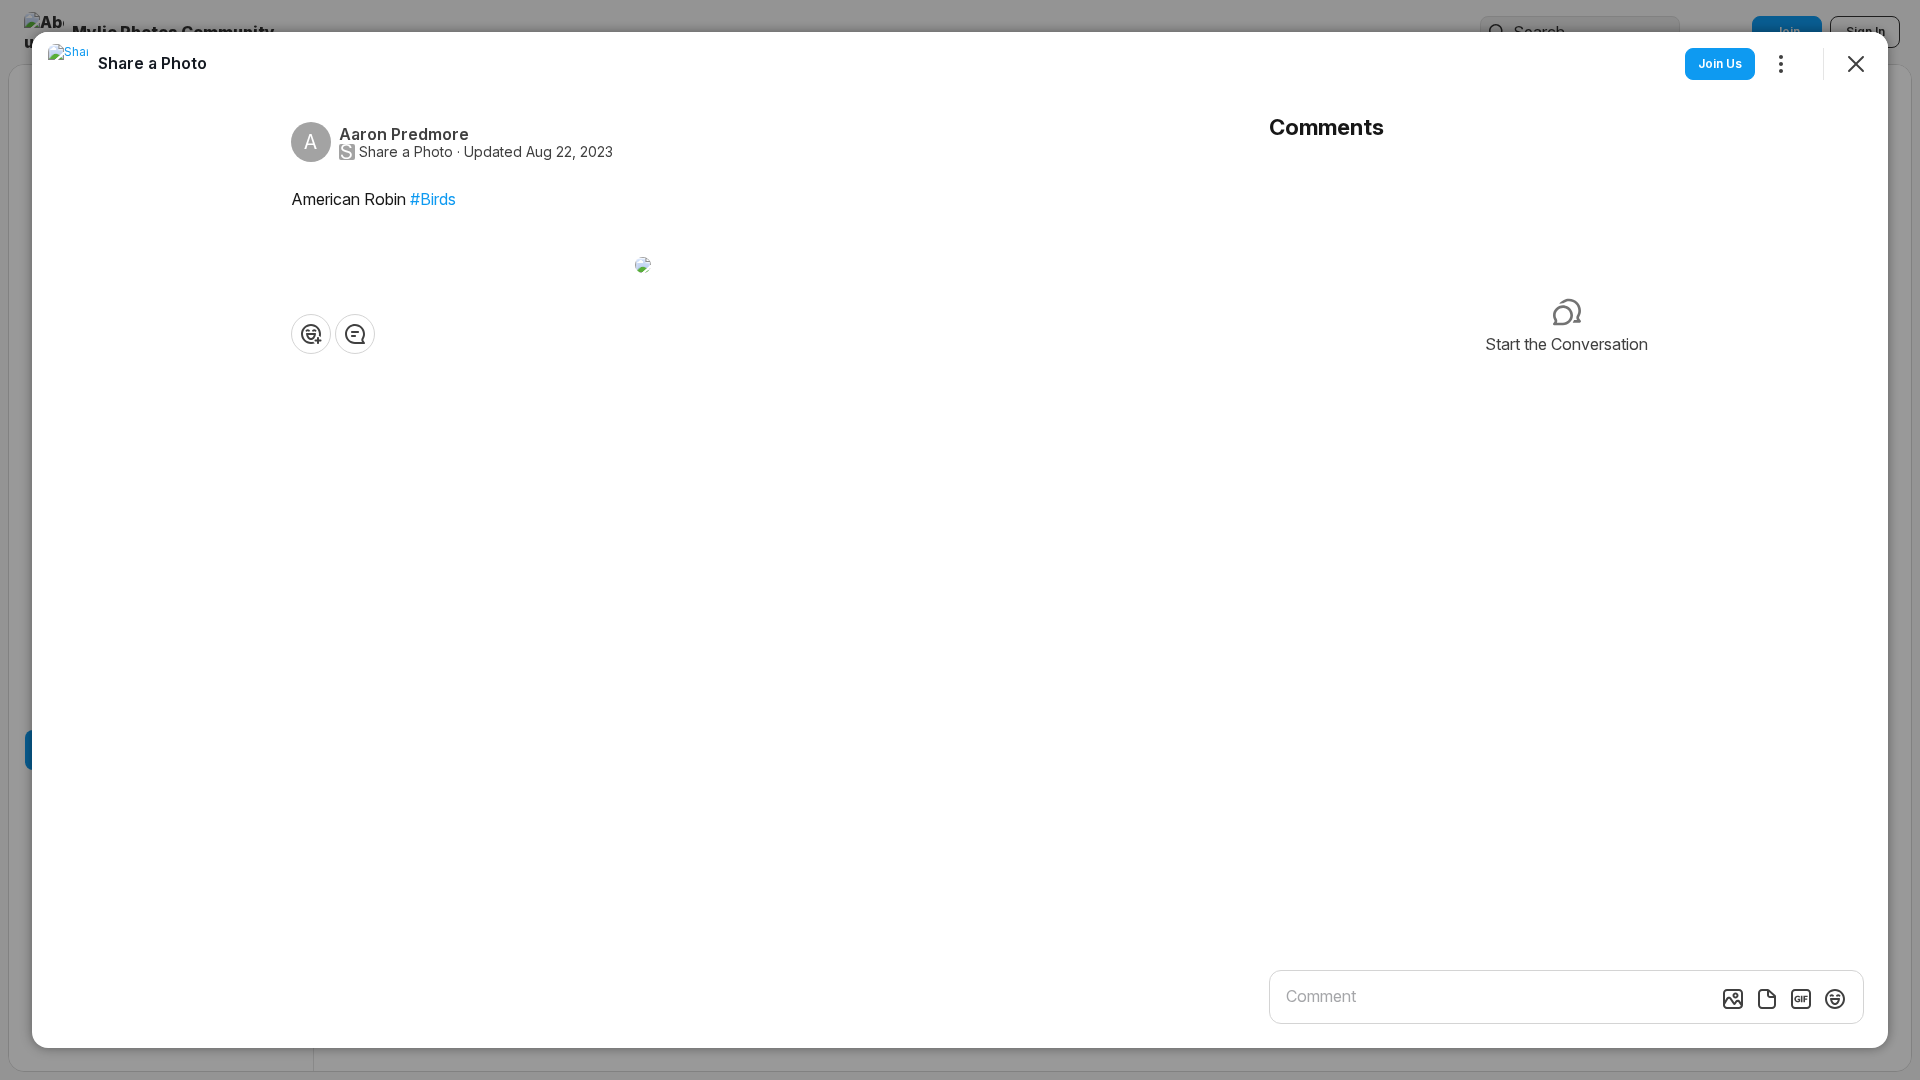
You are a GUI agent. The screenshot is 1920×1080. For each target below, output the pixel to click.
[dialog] (960, 540)
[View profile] (68, 64)
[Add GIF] (1801, 999)
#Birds (433, 199)
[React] (311, 334)
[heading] (152, 63)
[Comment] (355, 334)
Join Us (1720, 63)
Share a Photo (406, 152)
